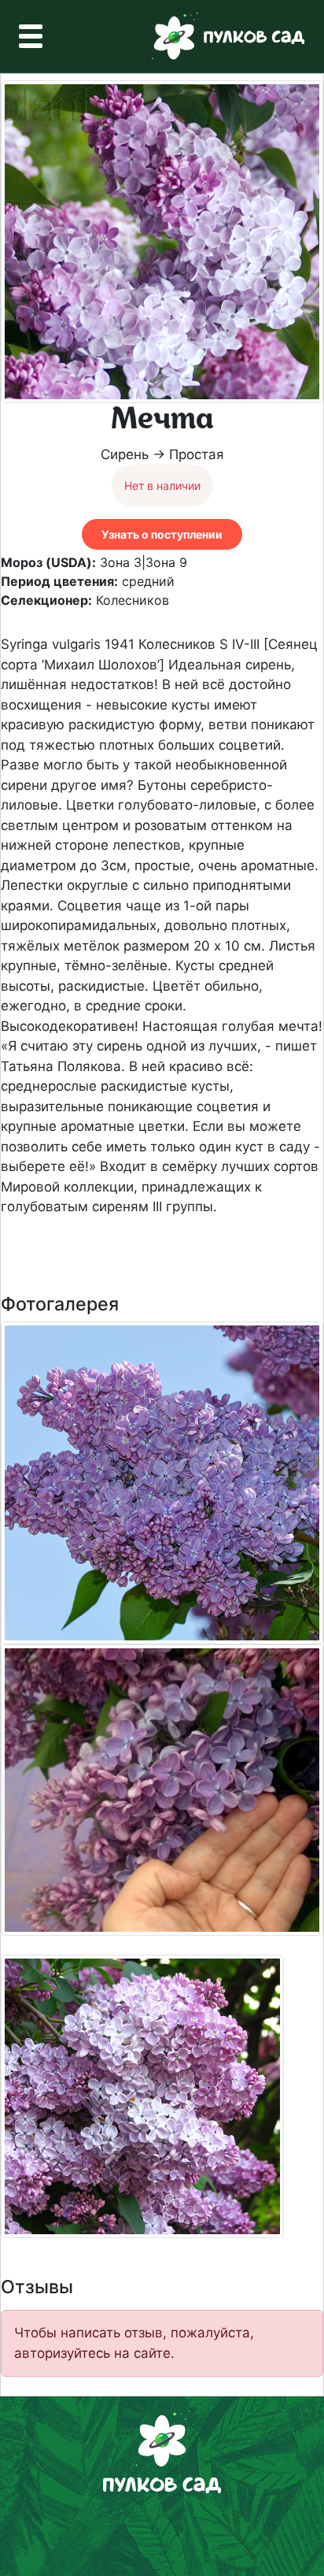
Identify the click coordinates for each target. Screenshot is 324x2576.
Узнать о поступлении (162, 534)
